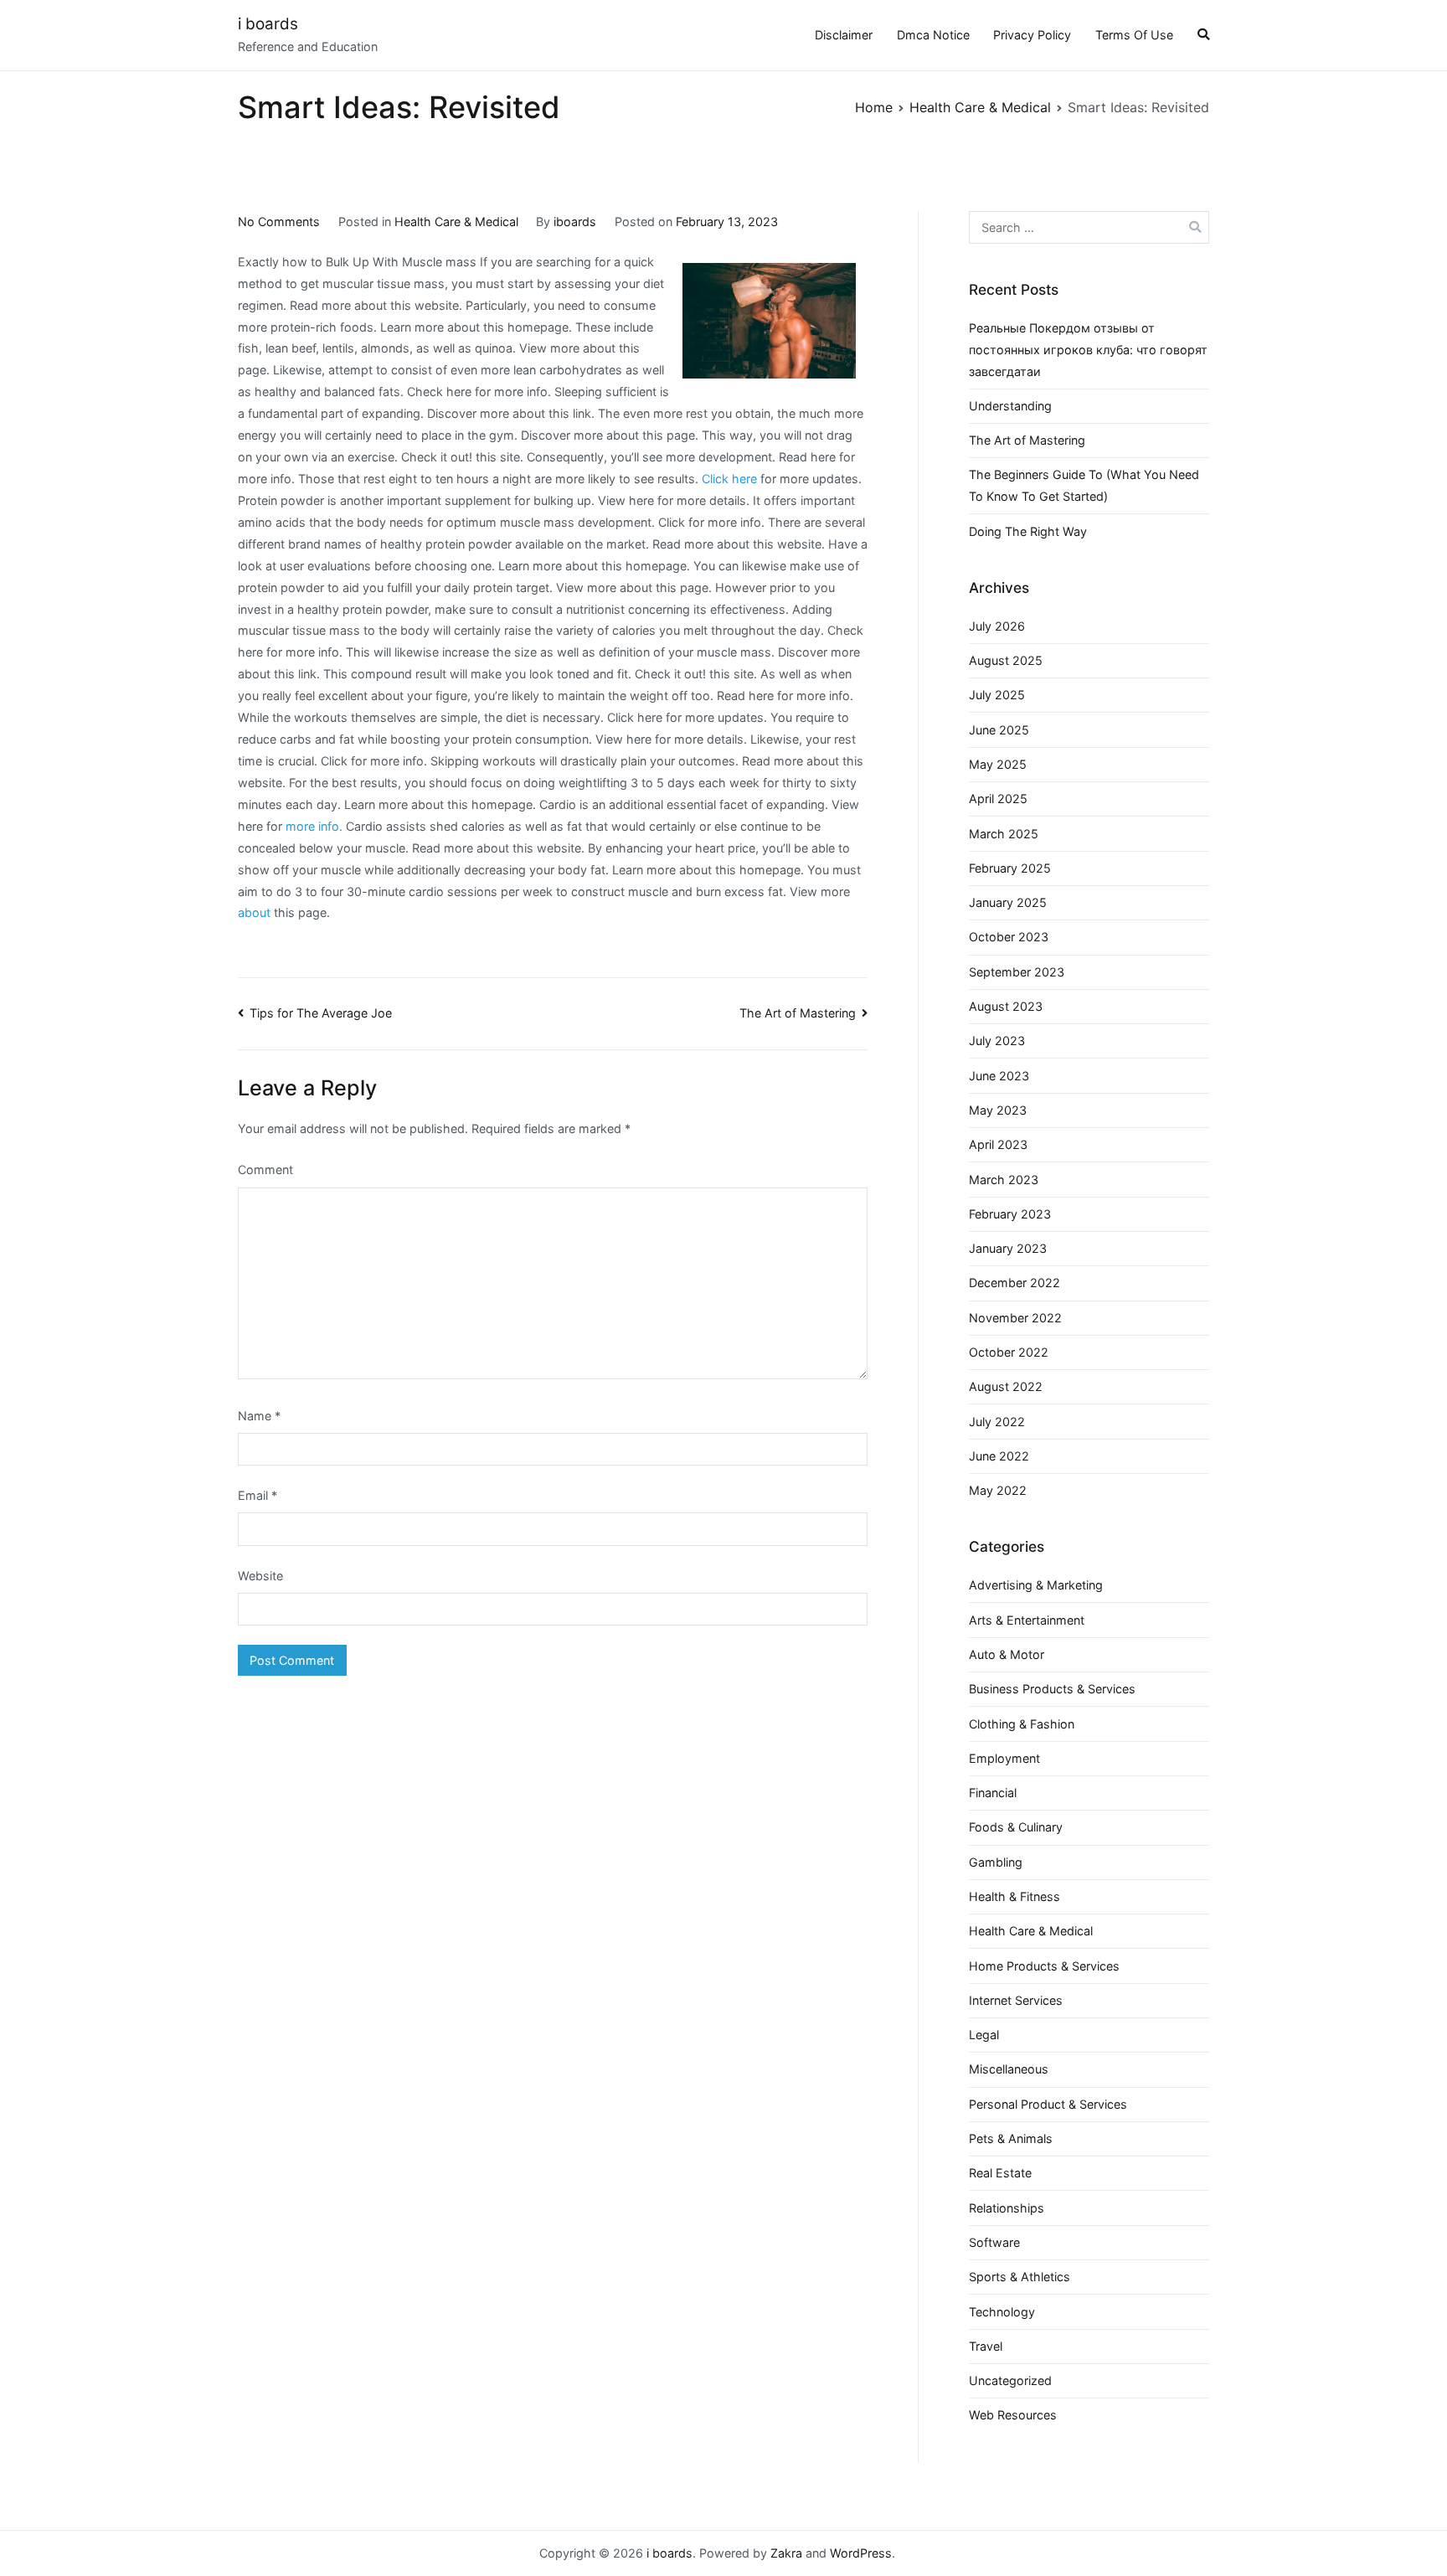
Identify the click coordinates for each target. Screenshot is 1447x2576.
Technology (1002, 2312)
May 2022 (998, 1490)
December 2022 (1014, 1283)
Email (257, 1495)
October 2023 (1009, 937)
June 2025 (999, 730)
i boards (268, 24)
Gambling (996, 1862)
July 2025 (997, 695)
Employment (1004, 1758)
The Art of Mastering (798, 1013)
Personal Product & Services (1048, 2104)
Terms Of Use (1134, 35)
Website (260, 1576)
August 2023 (1006, 1006)
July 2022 (997, 1422)
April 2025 (998, 799)
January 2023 (1008, 1248)
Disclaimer (844, 35)
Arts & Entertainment (1027, 1620)
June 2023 (999, 1076)
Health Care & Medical (456, 222)
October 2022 (1009, 1352)
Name (259, 1416)
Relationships (1007, 2208)
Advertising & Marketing (1036, 1585)
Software (994, 2242)
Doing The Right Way (1028, 531)
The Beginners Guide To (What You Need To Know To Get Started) (1084, 485)
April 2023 (998, 1144)
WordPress (861, 2553)
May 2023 (998, 1110)
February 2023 (1010, 1214)
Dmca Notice (933, 35)
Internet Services (1016, 2000)
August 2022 (1006, 1386)
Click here (729, 479)
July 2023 (997, 1041)
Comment (265, 1170)
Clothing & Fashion (1022, 1724)
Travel (986, 2346)
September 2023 (1017, 972)
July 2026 (997, 626)
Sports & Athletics (1020, 2277)
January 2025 (1008, 902)
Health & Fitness (1014, 1896)
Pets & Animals (1011, 2138)
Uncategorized (1010, 2380)
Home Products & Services (1044, 1966)
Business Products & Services (1052, 1689)
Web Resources (1013, 2415)
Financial (993, 1793)
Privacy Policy (1032, 35)
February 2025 (1010, 868)
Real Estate (1000, 2173)
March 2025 (1004, 834)
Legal (984, 2035)
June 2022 (999, 1456)
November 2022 (1015, 1318)
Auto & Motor (1007, 1654)
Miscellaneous (1009, 2069)
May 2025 (998, 764)
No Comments (279, 222)
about (254, 912)
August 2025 (1006, 660)
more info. (314, 826)
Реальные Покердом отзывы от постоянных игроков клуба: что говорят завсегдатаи (1088, 350)
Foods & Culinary (1016, 1827)
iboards (575, 222)
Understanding (1010, 406)
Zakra (786, 2553)
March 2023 (1004, 1180)
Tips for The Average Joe (321, 1013)
